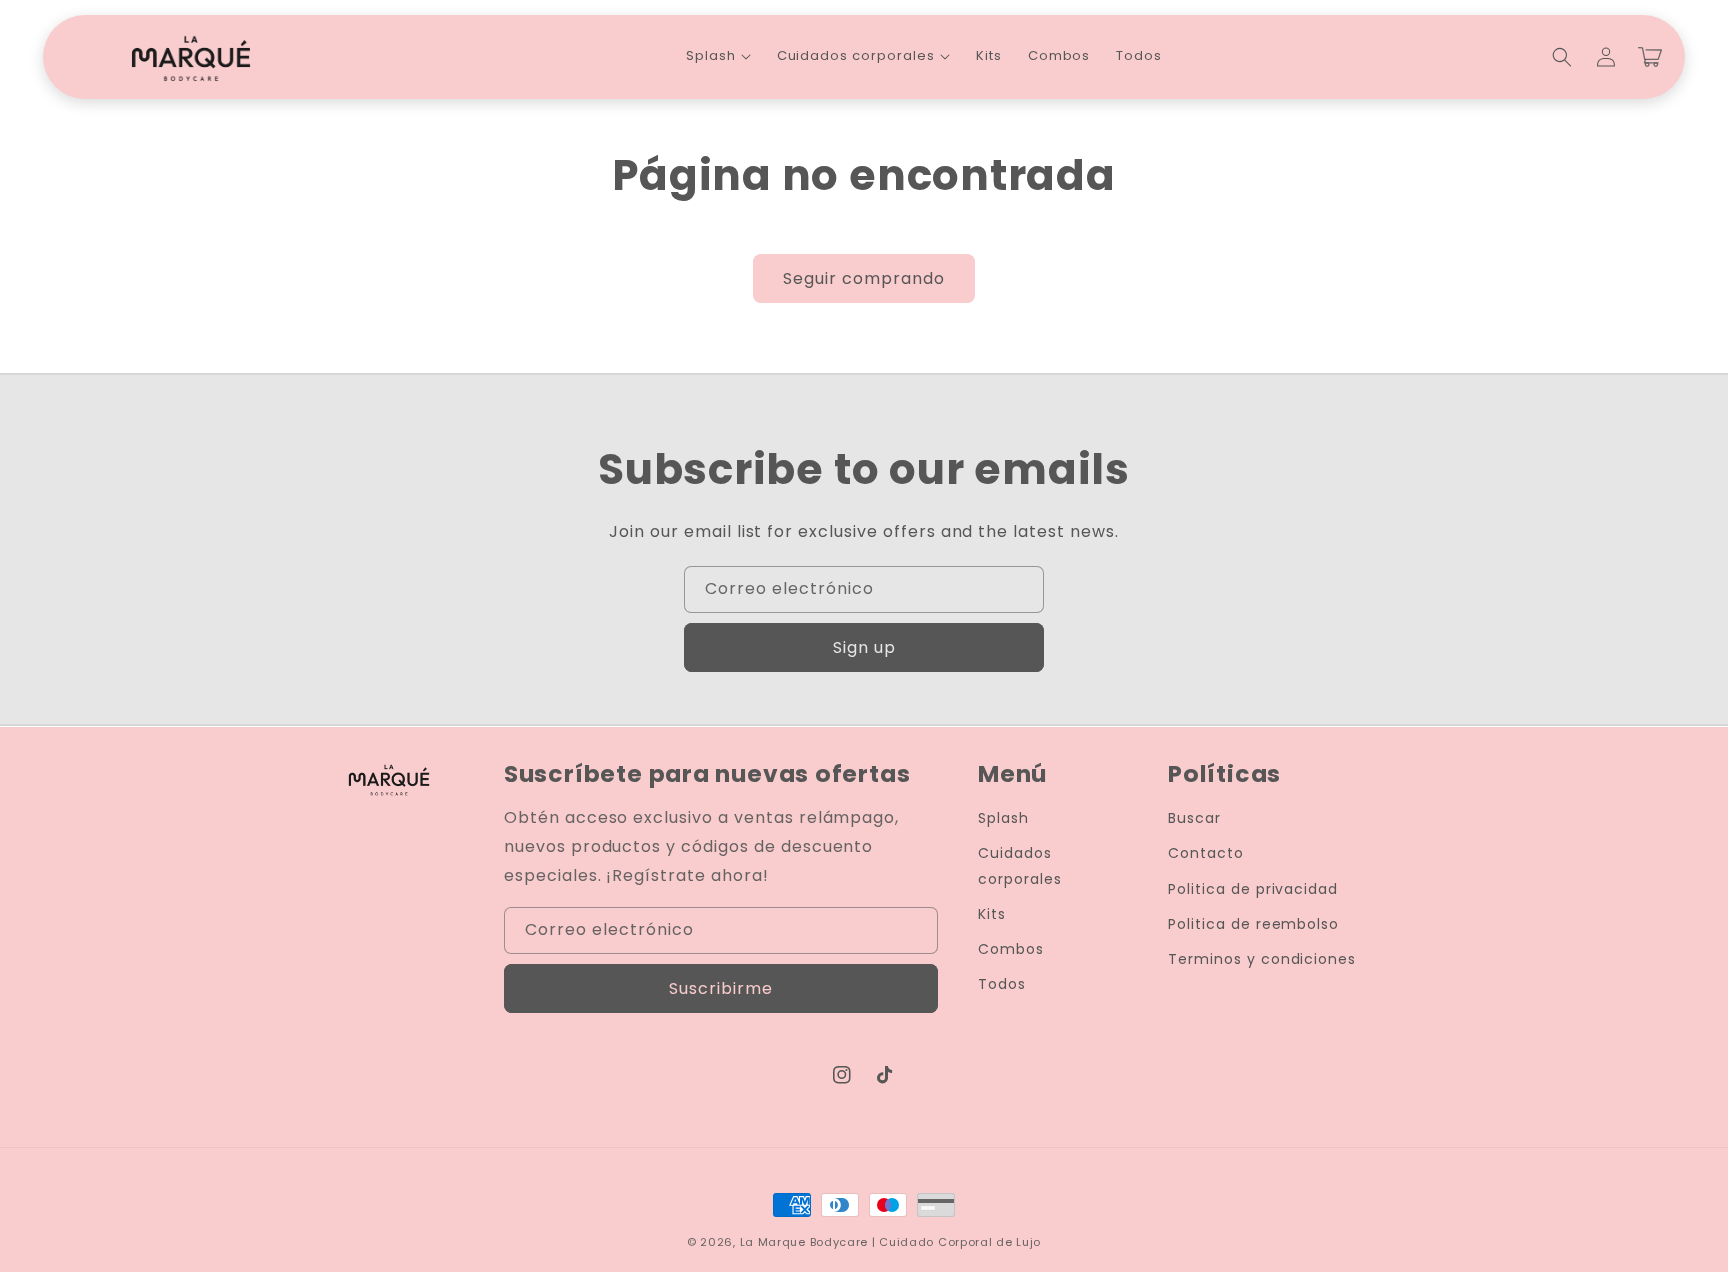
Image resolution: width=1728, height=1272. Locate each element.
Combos (1011, 949)
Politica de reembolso (1253, 924)
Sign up (864, 647)
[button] (718, 56)
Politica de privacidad (1253, 889)
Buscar (1194, 818)
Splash (1003, 818)
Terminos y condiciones (1262, 959)
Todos (1002, 984)
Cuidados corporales (1020, 865)
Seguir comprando (864, 278)
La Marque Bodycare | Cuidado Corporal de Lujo (891, 1242)
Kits (992, 914)
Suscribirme (721, 988)
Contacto (1206, 853)
